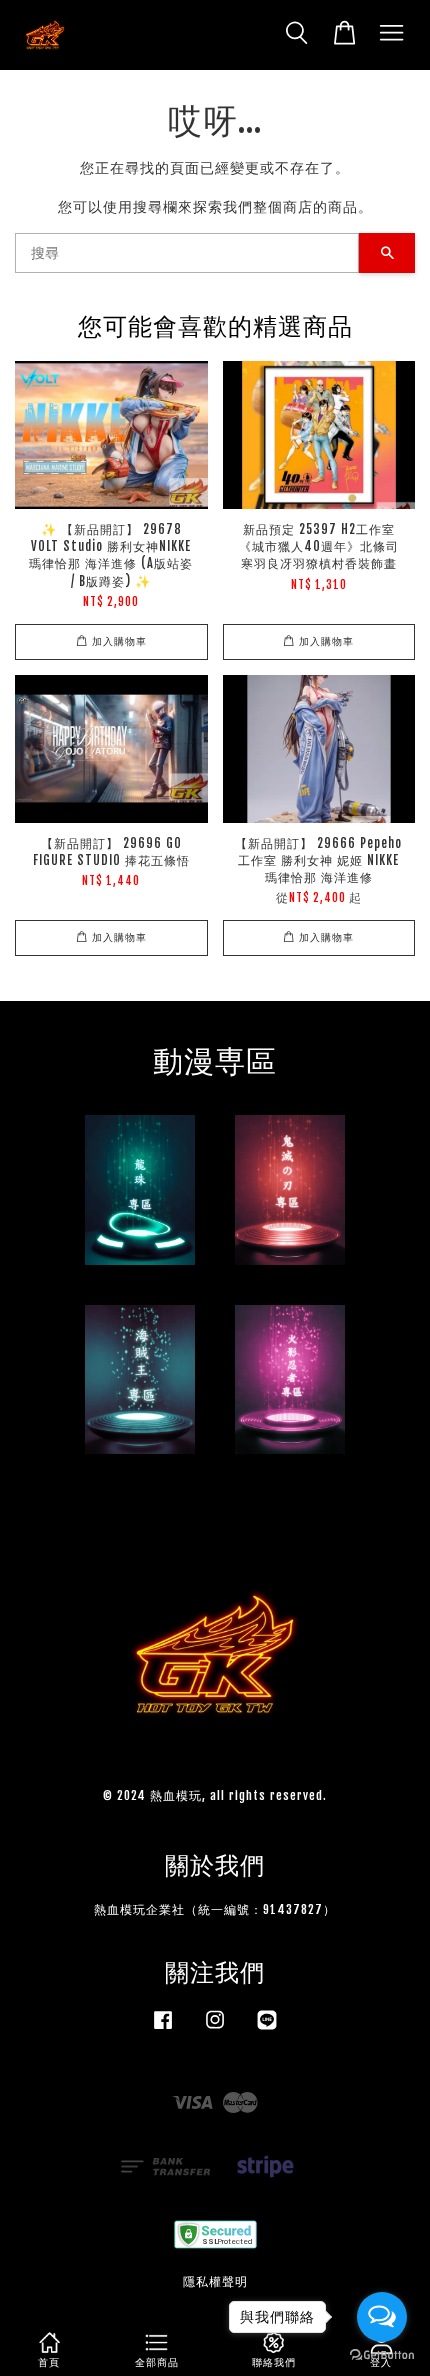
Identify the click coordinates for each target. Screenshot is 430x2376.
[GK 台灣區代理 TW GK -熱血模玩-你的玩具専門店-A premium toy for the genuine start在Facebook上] (163, 2029)
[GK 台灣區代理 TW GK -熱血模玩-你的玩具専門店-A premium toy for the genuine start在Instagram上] (215, 2029)
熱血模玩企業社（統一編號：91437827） (215, 1909)
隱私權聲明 (215, 2281)
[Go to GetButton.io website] (382, 2355)
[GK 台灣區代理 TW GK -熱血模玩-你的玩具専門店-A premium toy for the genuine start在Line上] (267, 2029)
